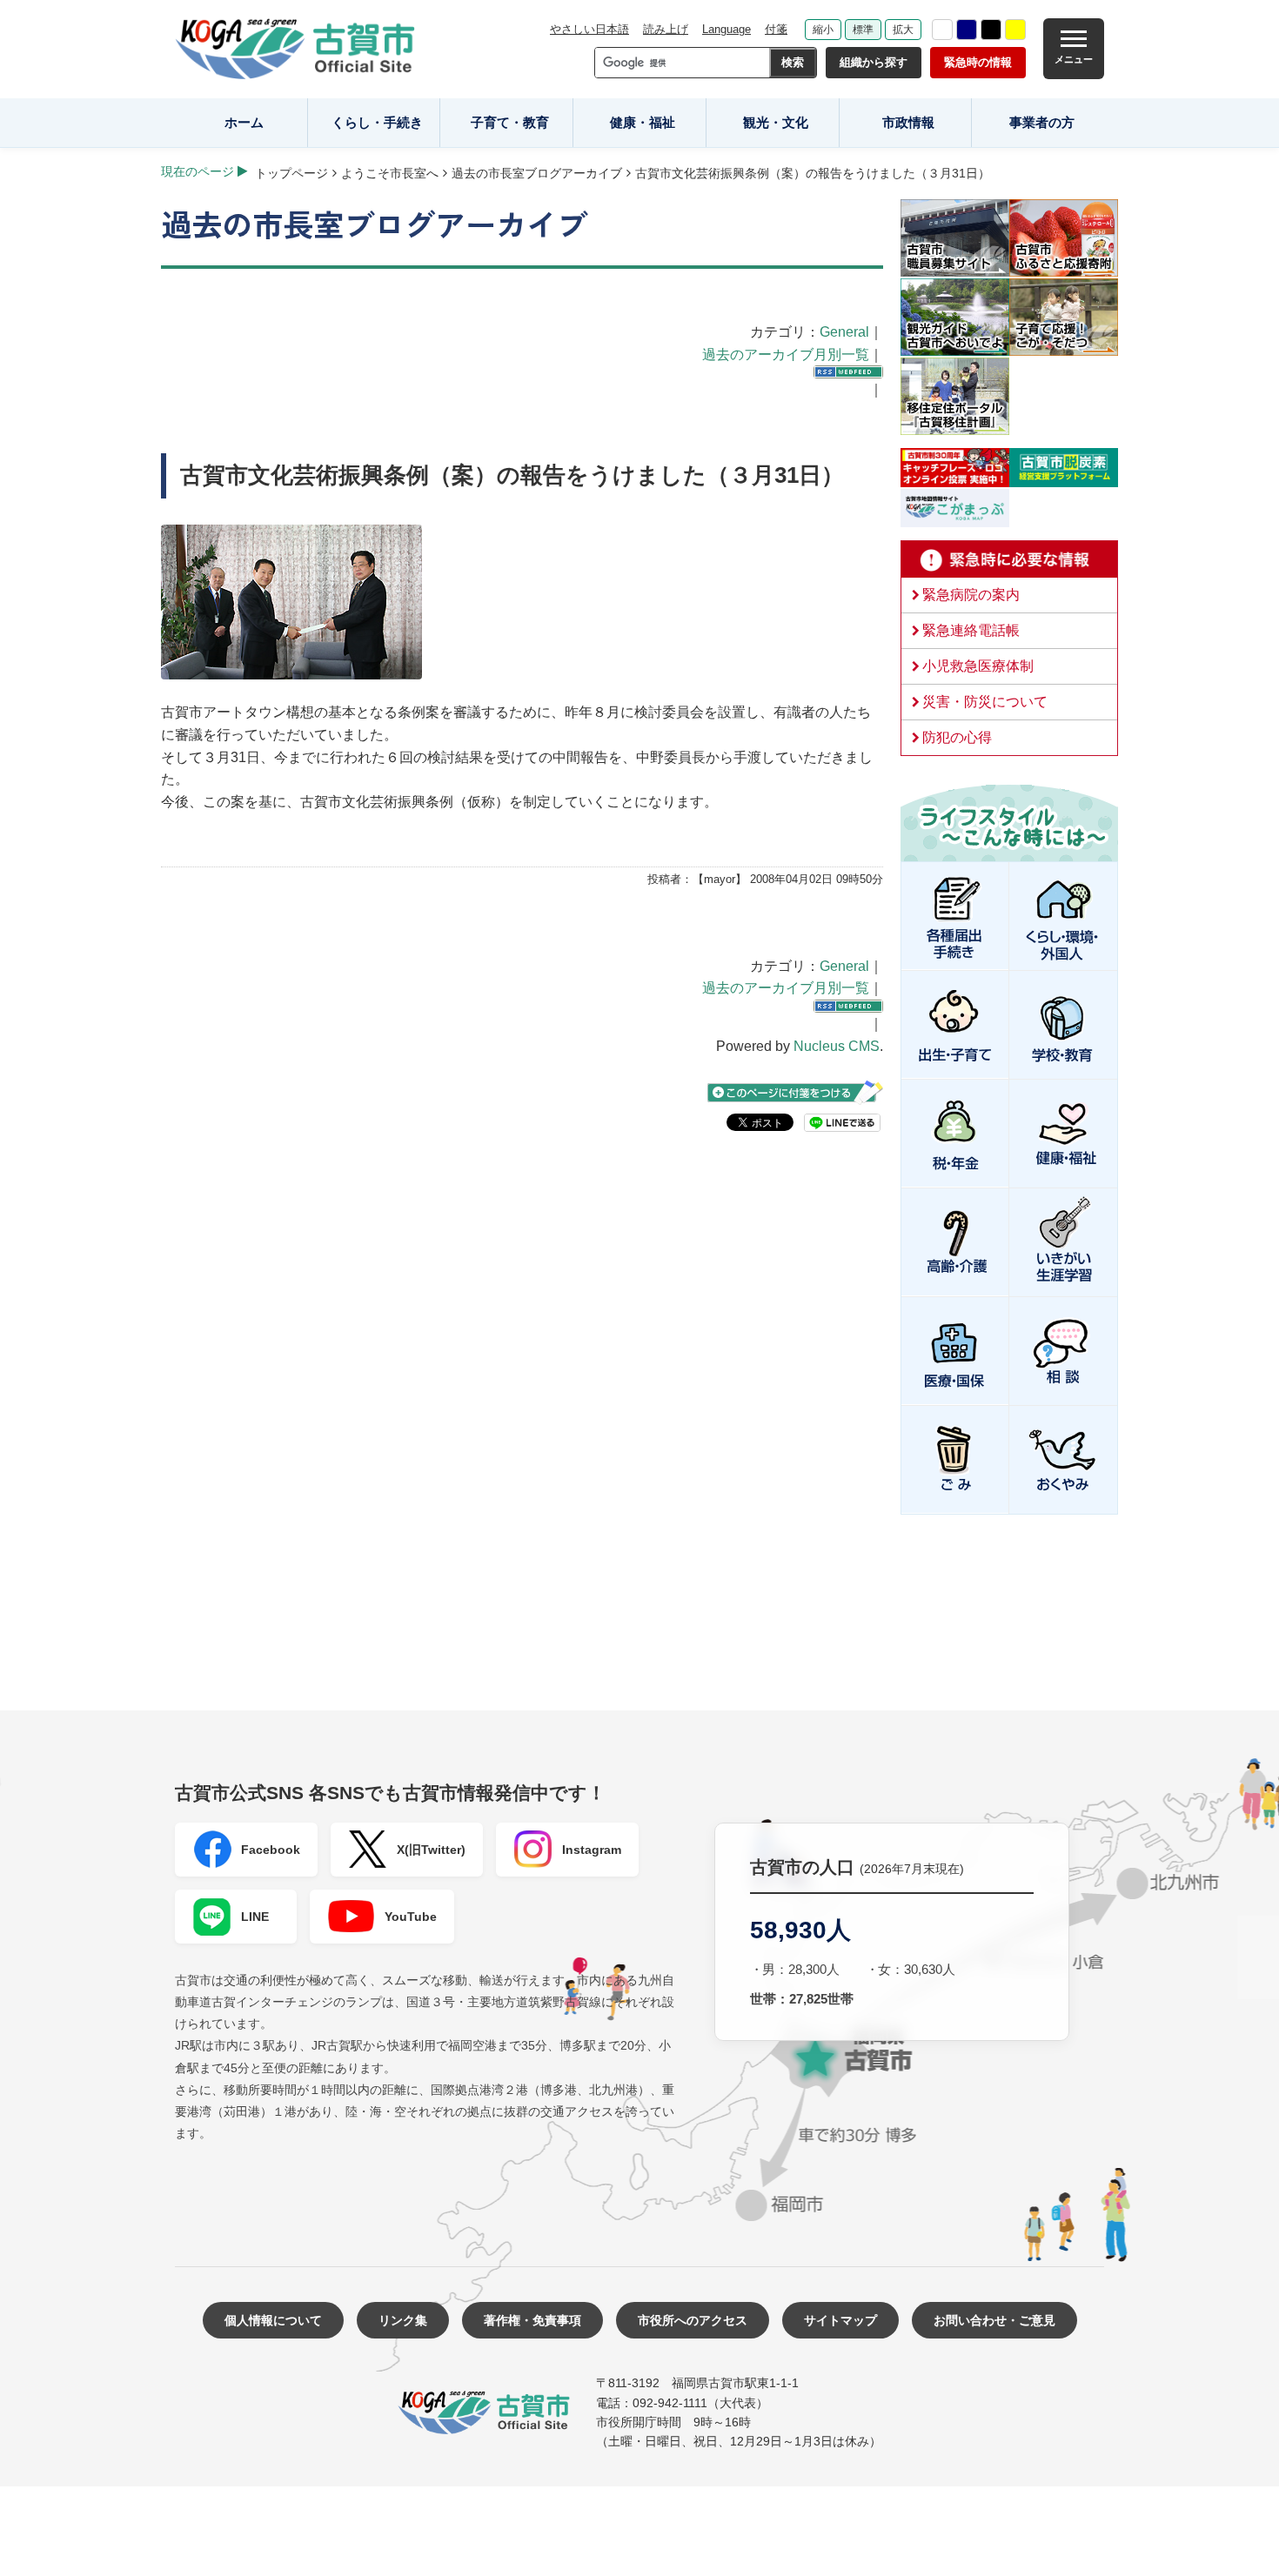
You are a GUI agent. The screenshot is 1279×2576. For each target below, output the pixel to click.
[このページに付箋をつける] (795, 1092)
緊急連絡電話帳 (971, 630)
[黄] (1015, 30)
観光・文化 (776, 122)
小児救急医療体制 (978, 666)
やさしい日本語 (589, 29)
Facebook (271, 1850)
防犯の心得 (957, 737)
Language (727, 29)
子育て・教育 (510, 122)
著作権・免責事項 (532, 2320)
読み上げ (666, 29)
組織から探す (874, 62)
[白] (942, 30)
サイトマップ (840, 2320)
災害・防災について (985, 702)
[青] (967, 30)
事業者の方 (1042, 122)
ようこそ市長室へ (390, 173)
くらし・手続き (377, 122)
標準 (863, 30)
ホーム (244, 122)
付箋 (776, 29)
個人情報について (273, 2320)
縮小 (823, 30)
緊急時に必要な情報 (1009, 559)
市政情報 (908, 122)
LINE (255, 1917)
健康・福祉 (643, 122)
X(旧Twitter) (431, 1850)
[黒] (991, 30)
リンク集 (403, 2320)
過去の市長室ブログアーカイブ (537, 173)
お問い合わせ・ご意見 (994, 2320)
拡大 (903, 30)
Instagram (592, 1850)
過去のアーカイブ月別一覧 (786, 355)
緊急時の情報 (978, 62)
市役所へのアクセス (693, 2320)
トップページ (291, 173)
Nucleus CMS (837, 1046)
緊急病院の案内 (971, 595)
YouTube (411, 1917)
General (844, 332)
